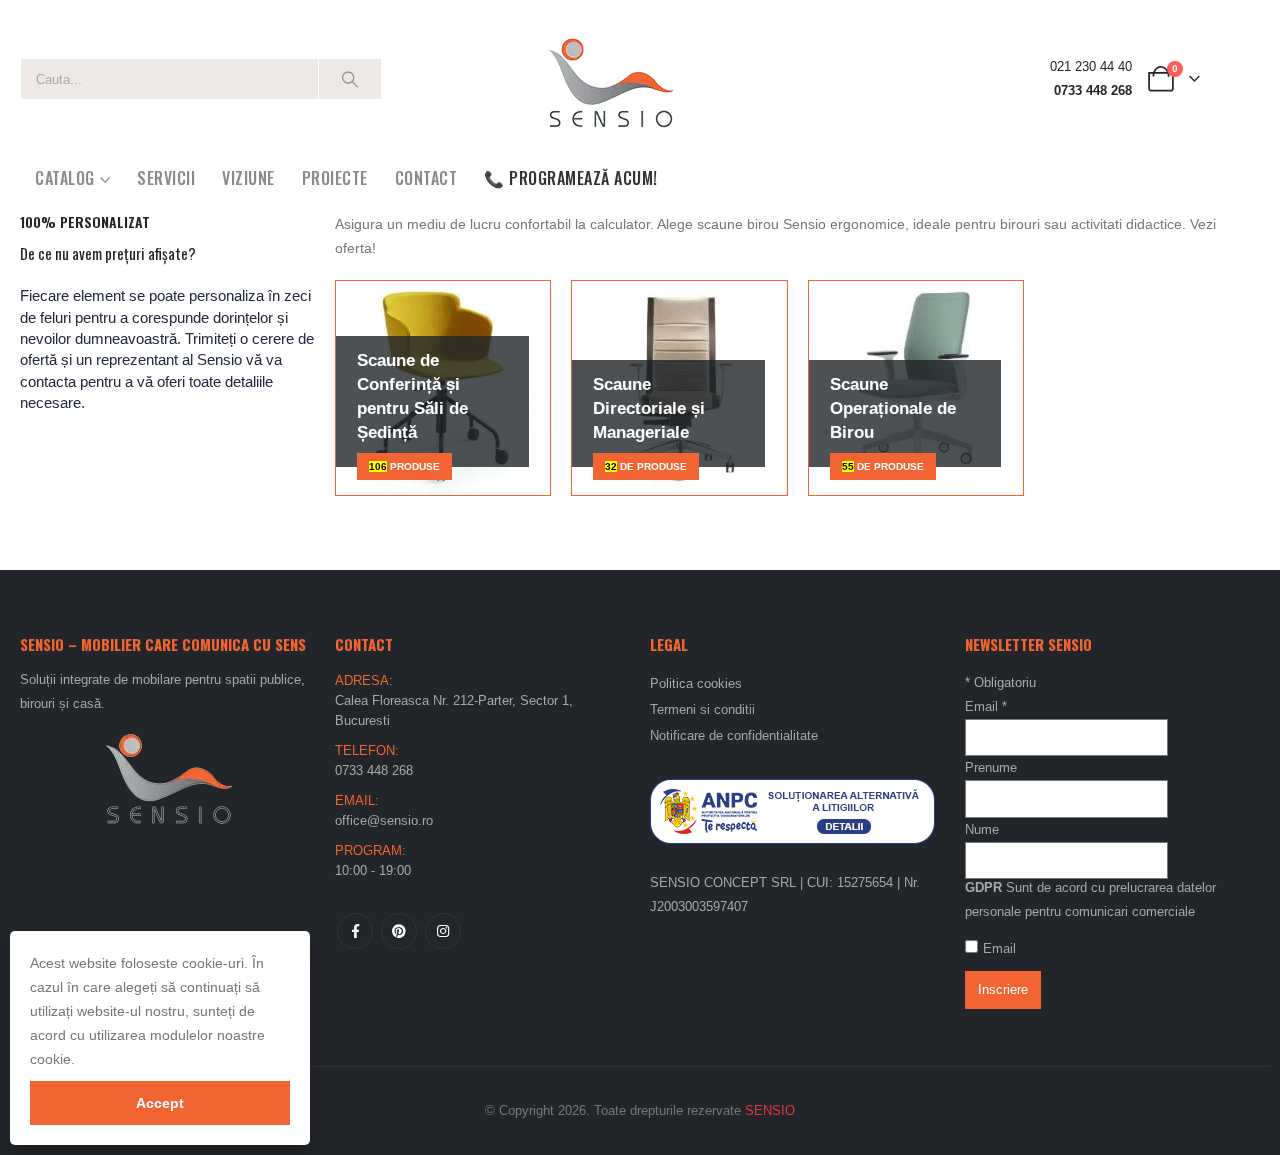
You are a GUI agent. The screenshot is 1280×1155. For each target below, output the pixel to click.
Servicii (166, 178)
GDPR (983, 887)
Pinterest (399, 931)
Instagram (443, 931)
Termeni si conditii (702, 709)
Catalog (65, 178)
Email (986, 706)
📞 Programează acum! (571, 178)
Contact (426, 178)
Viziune (248, 178)
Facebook (355, 931)
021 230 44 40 (1091, 67)
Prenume (991, 767)
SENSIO (770, 1110)
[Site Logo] (610, 79)
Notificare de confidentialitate (734, 735)
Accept (160, 1103)
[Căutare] (350, 79)
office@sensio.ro (384, 820)
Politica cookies (696, 683)
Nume (982, 829)
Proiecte (335, 178)
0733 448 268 (1093, 91)
